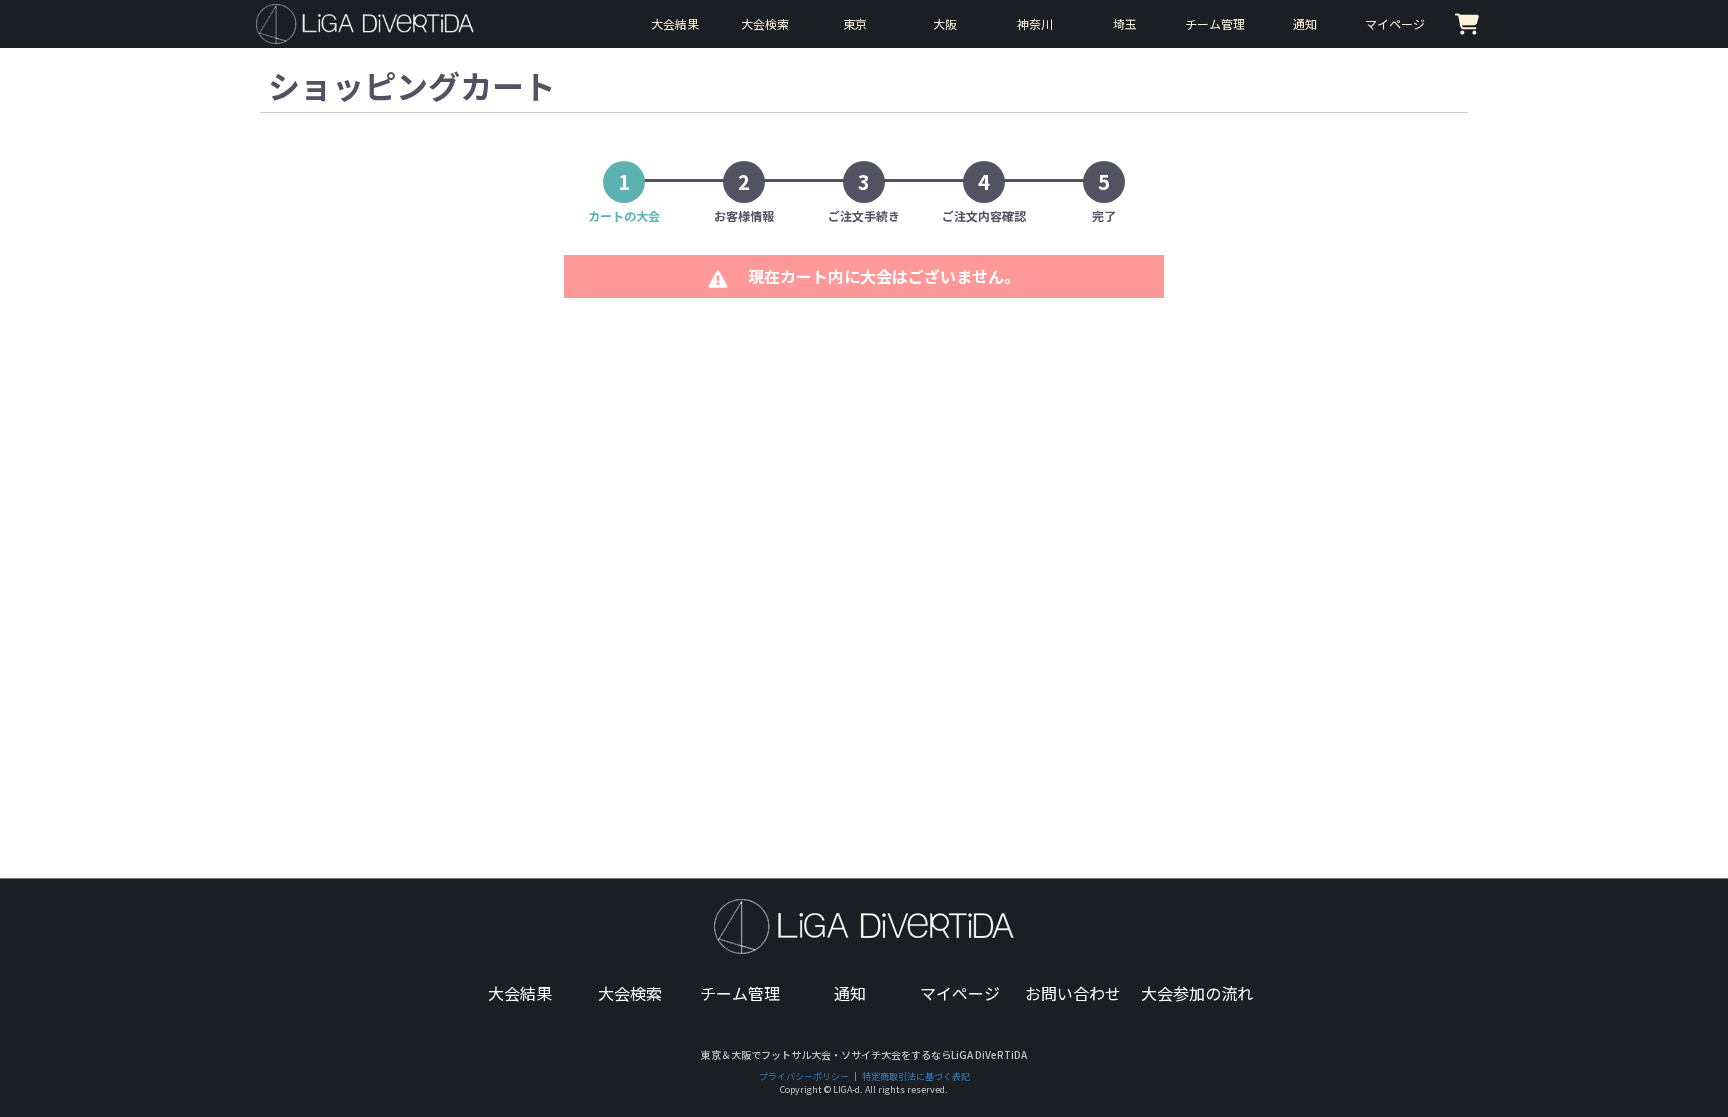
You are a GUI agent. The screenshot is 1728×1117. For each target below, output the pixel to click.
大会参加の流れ (1197, 993)
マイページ (960, 993)
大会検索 (630, 993)
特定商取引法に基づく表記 (916, 1076)
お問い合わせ (1073, 993)
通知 (850, 993)
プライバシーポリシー (804, 1076)
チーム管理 (740, 993)
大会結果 (520, 993)
